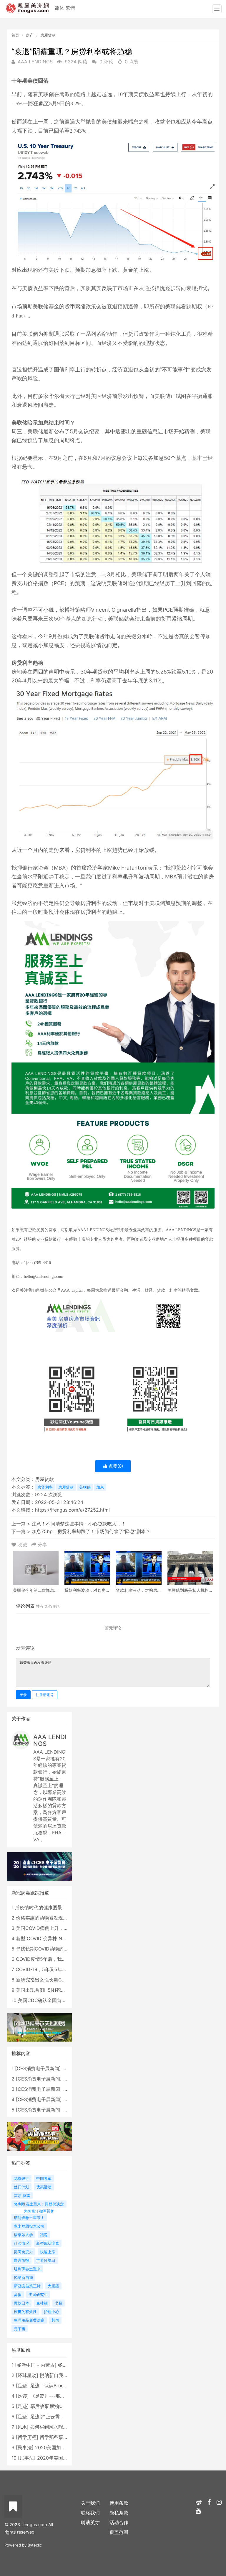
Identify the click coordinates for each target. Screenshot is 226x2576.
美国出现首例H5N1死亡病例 (45, 1990)
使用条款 (119, 2503)
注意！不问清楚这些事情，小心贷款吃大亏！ (79, 1524)
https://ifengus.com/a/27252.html (72, 1510)
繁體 (70, 8)
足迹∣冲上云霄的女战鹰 (54, 2417)
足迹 (22, 2386)
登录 (23, 1695)
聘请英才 (90, 2522)
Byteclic (35, 2545)
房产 (30, 35)
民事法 (25, 2447)
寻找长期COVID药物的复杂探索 (49, 1949)
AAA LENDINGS (50, 1740)
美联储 (85, 1487)
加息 (100, 1487)
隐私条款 (119, 2513)
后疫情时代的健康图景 (39, 1907)
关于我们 (90, 2503)
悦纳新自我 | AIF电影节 (64, 2375)
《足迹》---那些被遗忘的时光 (62, 2396)
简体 (59, 8)
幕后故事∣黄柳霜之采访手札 (59, 2406)
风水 (22, 2427)
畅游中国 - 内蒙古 (36, 2365)
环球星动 (27, 2375)
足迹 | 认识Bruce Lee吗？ (58, 2386)
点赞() (115, 1466)
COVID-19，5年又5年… (41, 1969)
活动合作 (119, 2522)
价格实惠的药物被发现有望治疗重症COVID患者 (66, 1918)
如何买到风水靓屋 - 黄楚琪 (58, 2427)
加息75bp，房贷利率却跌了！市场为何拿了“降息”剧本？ (91, 1531)
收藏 (22, 1545)
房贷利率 (45, 1487)
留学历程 (27, 2437)
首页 (15, 35)
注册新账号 (45, 1695)
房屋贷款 (48, 35)
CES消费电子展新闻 (38, 2068)
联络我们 (90, 2513)
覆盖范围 (119, 2532)
